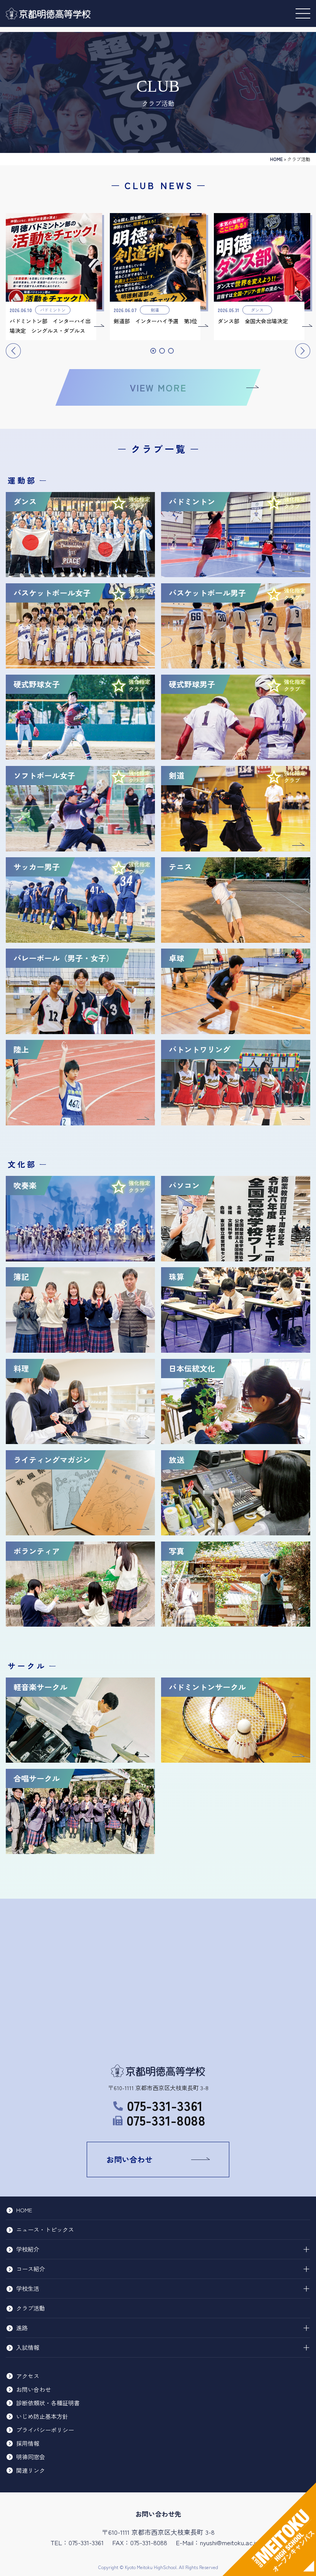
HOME (276, 159)
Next (303, 351)
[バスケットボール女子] (80, 665)
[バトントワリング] (236, 1122)
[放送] (236, 1532)
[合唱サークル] (80, 1851)
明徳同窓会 (31, 2457)
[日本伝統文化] (236, 1441)
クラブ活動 (31, 2308)
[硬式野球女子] (80, 757)
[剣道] (236, 848)
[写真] (236, 1623)
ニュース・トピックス (45, 2229)
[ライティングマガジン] (80, 1532)
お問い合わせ (129, 2159)
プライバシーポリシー (45, 2430)
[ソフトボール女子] (80, 848)
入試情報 (28, 2347)
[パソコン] (236, 1258)
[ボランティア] (80, 1623)
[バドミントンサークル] (236, 1759)
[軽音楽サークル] (80, 1759)
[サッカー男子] (80, 940)
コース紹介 (31, 2269)
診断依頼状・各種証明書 (48, 2403)
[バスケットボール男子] (236, 665)
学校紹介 (28, 2249)
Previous (13, 351)
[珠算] (236, 1349)
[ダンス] (80, 574)
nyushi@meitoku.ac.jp (229, 2542)
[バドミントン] (236, 574)
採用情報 (28, 2443)
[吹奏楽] (80, 1258)
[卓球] (236, 1031)
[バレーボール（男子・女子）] (80, 1031)
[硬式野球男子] (236, 757)
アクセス (28, 2376)
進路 (22, 2328)
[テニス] (236, 940)
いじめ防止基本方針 (42, 2416)
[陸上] (80, 1122)
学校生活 (28, 2288)
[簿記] (80, 1349)
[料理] (80, 1441)
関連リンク (31, 2470)
